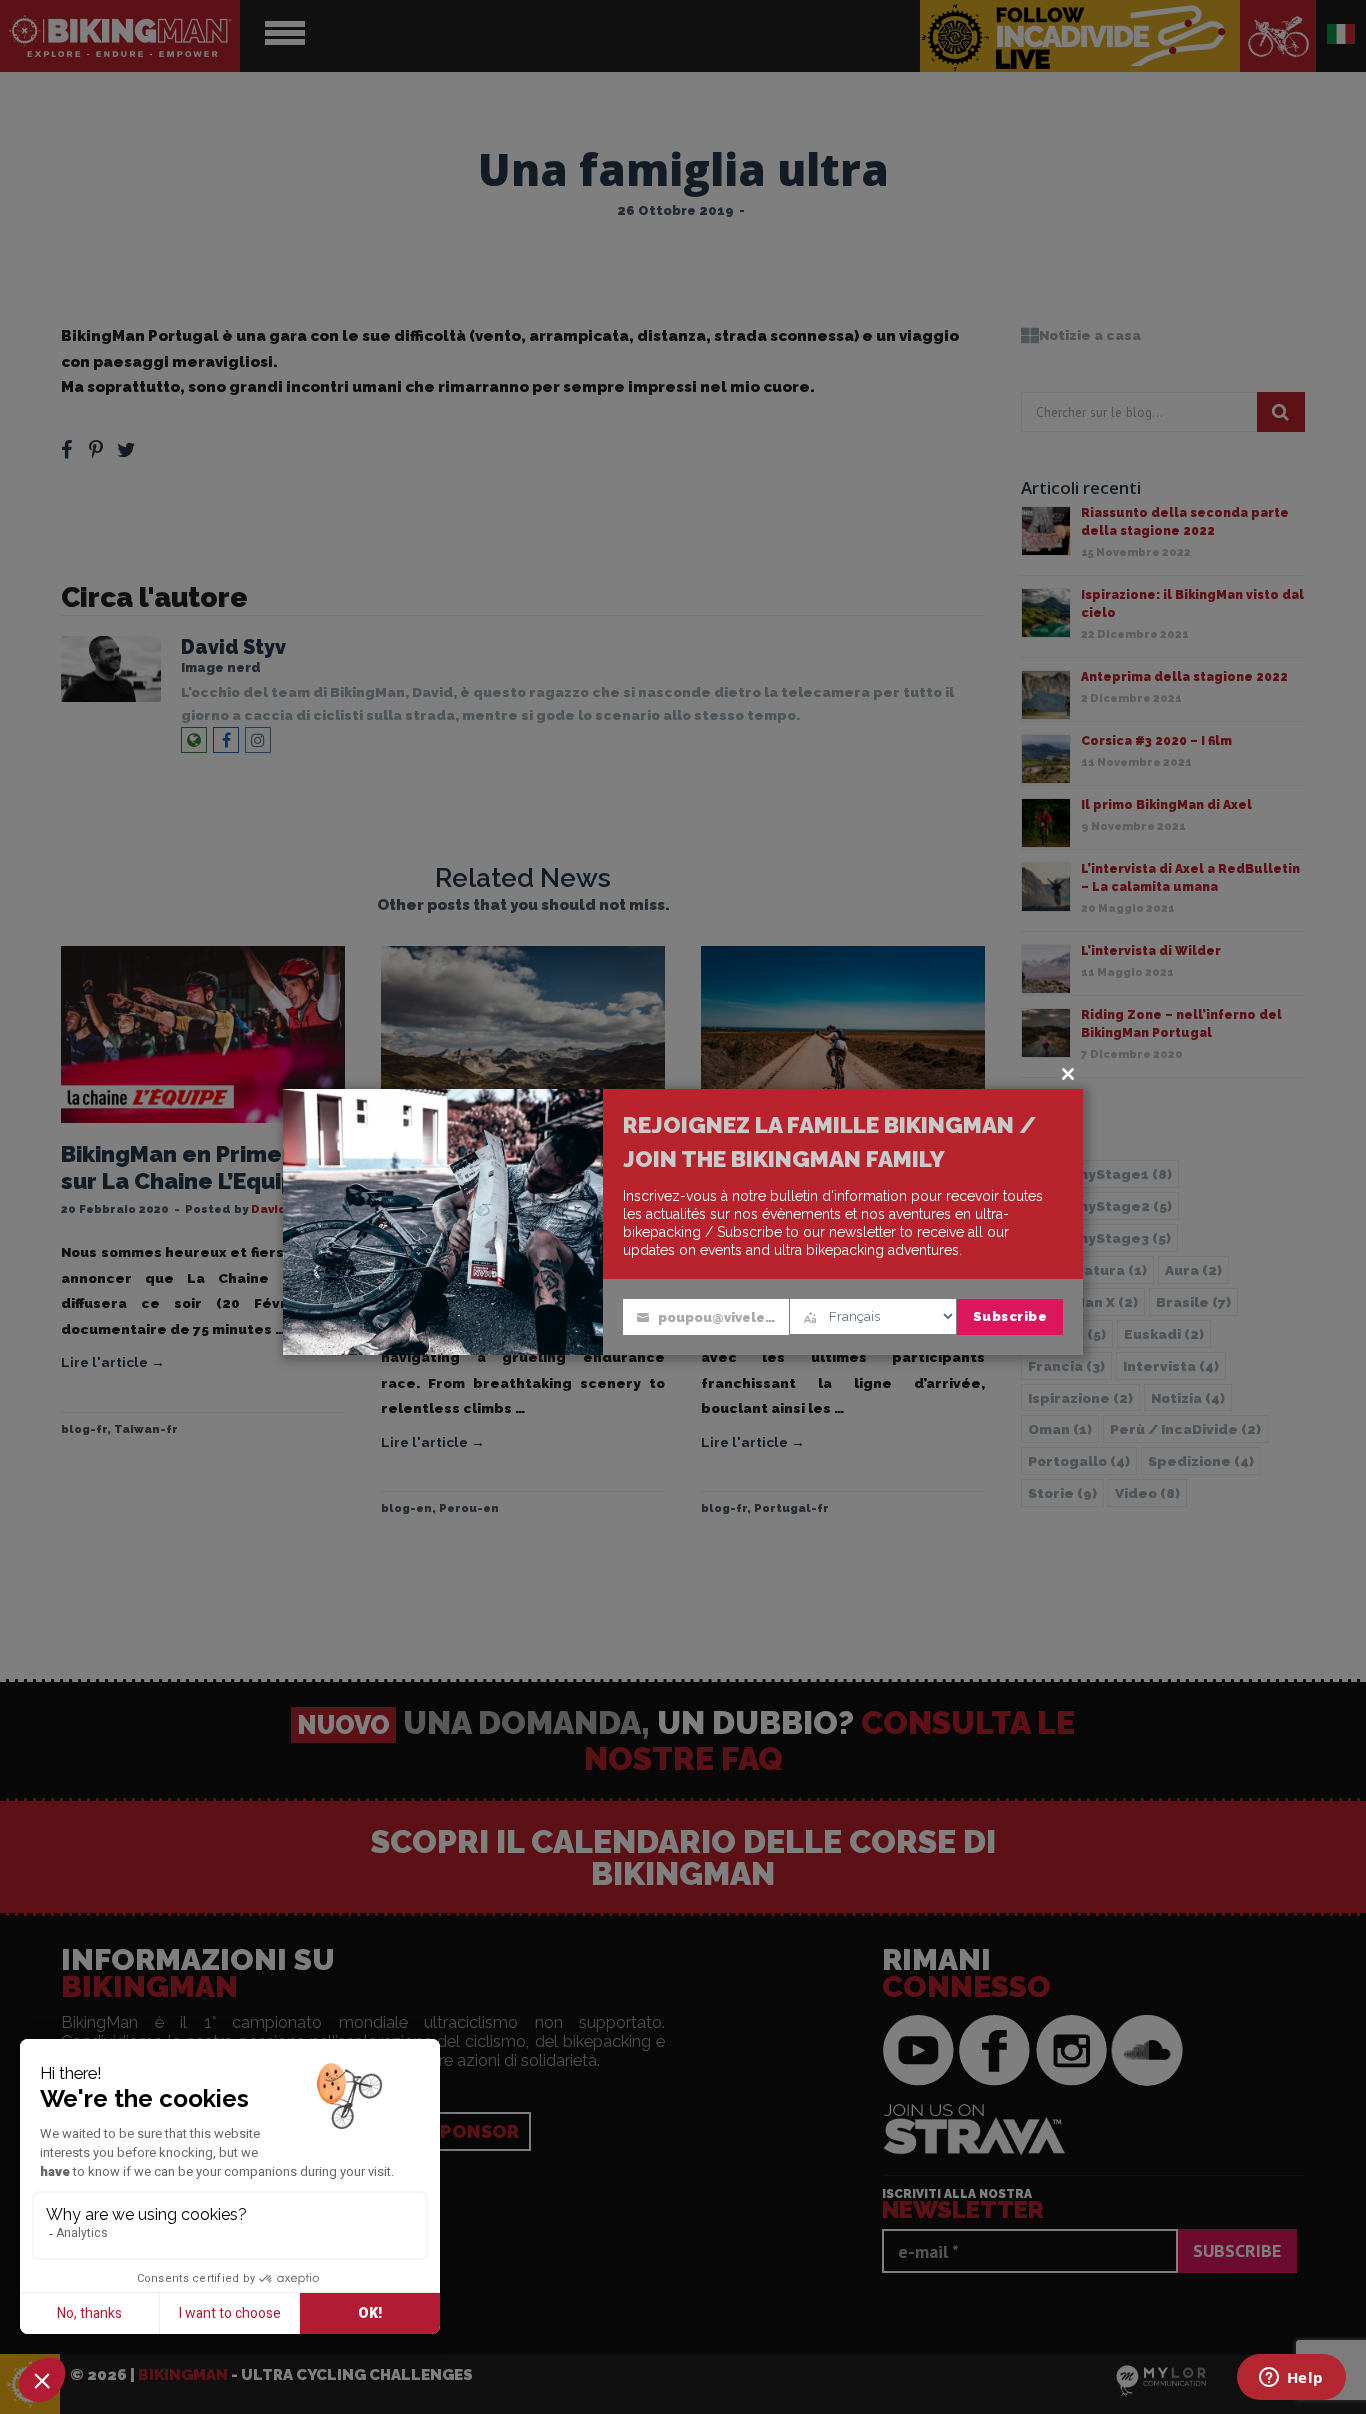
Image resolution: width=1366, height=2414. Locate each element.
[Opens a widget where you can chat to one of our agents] (1291, 2379)
